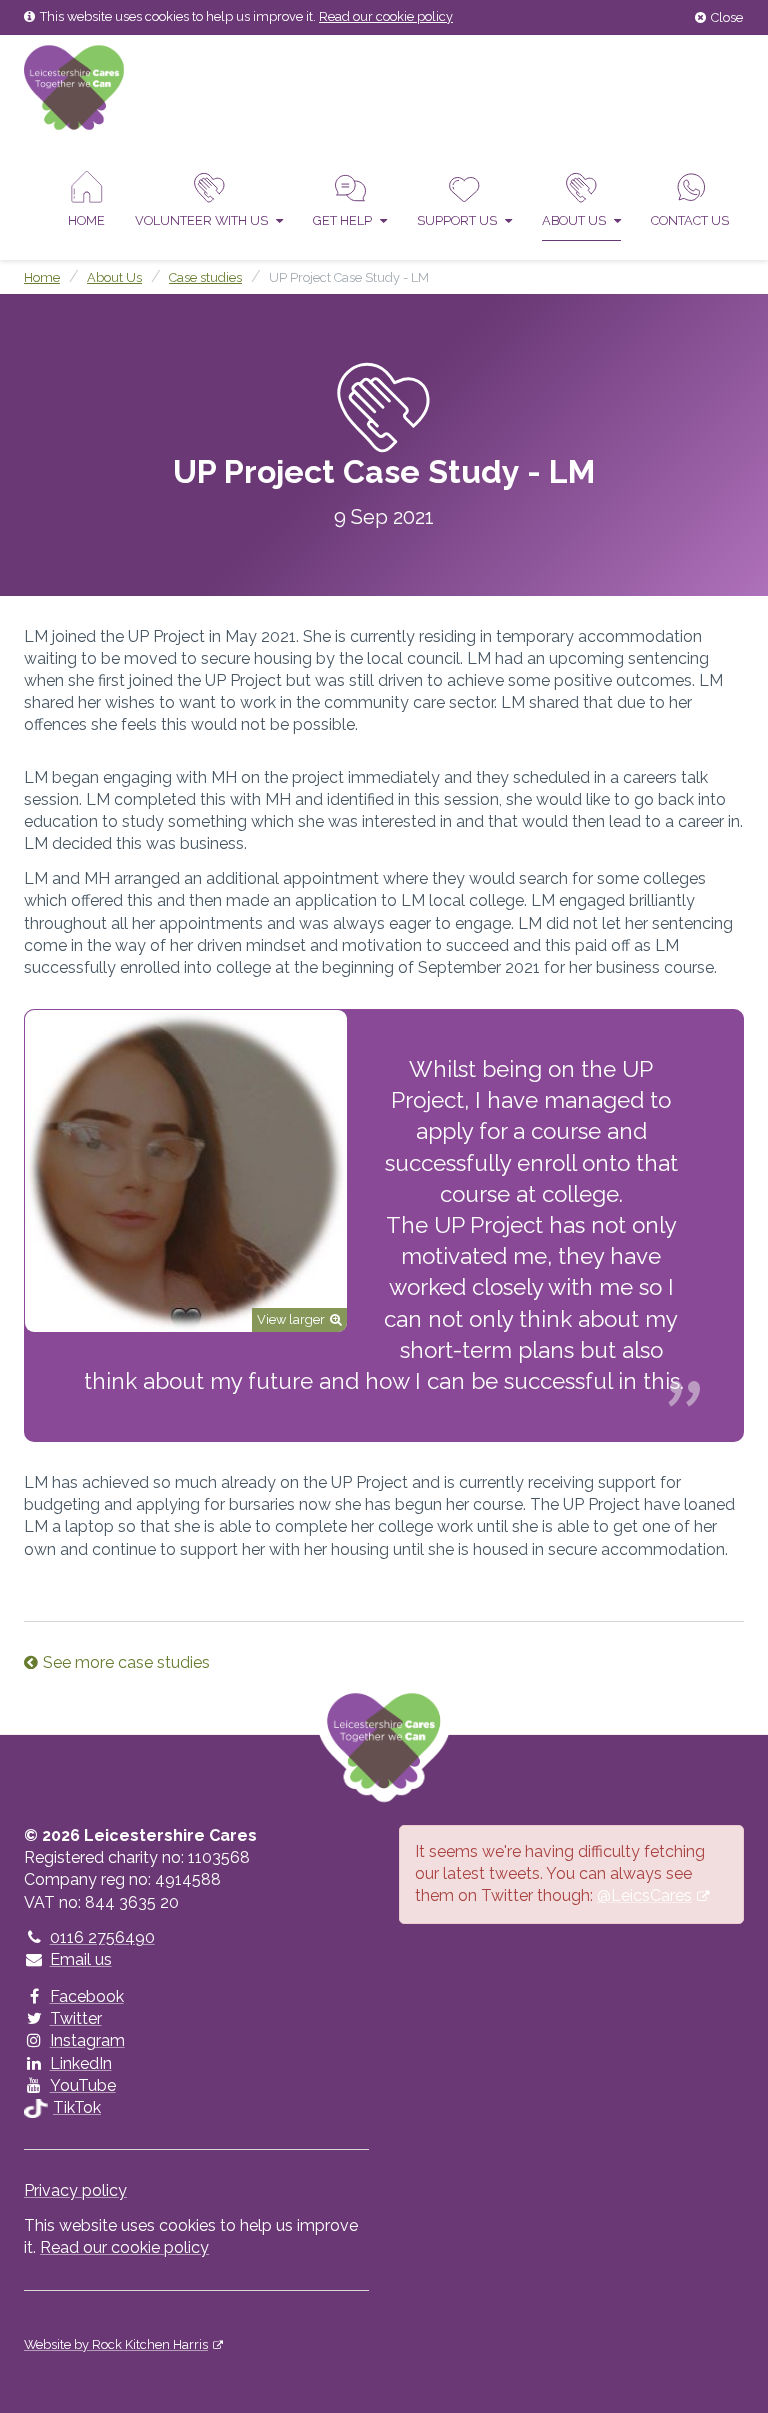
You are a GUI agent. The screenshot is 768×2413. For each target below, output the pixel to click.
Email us (81, 1959)
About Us (575, 220)
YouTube (83, 2085)
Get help (344, 220)
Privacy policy (75, 2190)
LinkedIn (81, 2063)
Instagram (87, 2040)
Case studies (205, 277)
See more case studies (126, 1662)
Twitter (76, 2018)
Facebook (87, 1996)
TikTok (77, 2107)
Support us (458, 220)
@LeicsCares (644, 1895)
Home (86, 220)
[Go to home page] (74, 86)
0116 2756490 (102, 1937)
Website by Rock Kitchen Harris (116, 2344)
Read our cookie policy (386, 16)
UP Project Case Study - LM (349, 277)
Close (727, 17)
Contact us (690, 220)
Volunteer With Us (203, 220)
